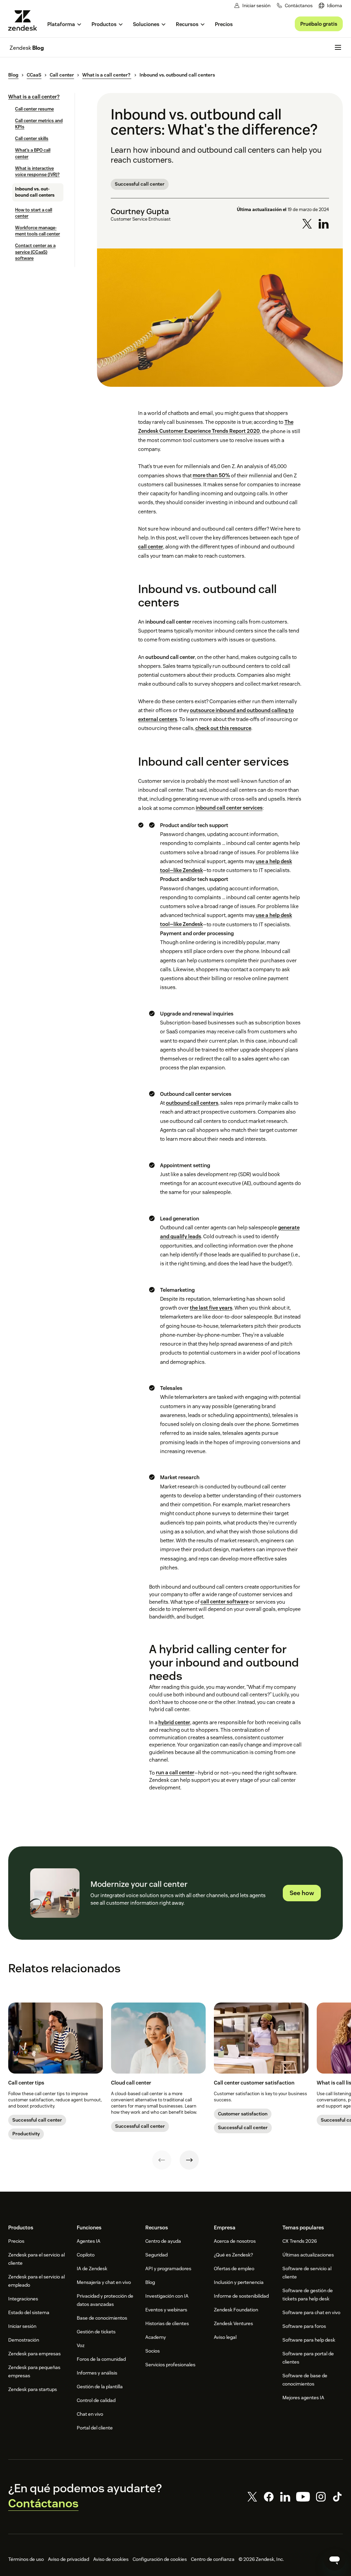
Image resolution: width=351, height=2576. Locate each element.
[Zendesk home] (25, 20)
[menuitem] (330, 6)
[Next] (189, 2160)
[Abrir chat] (335, 2560)
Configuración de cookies (160, 2559)
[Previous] (162, 2160)
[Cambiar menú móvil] (338, 47)
